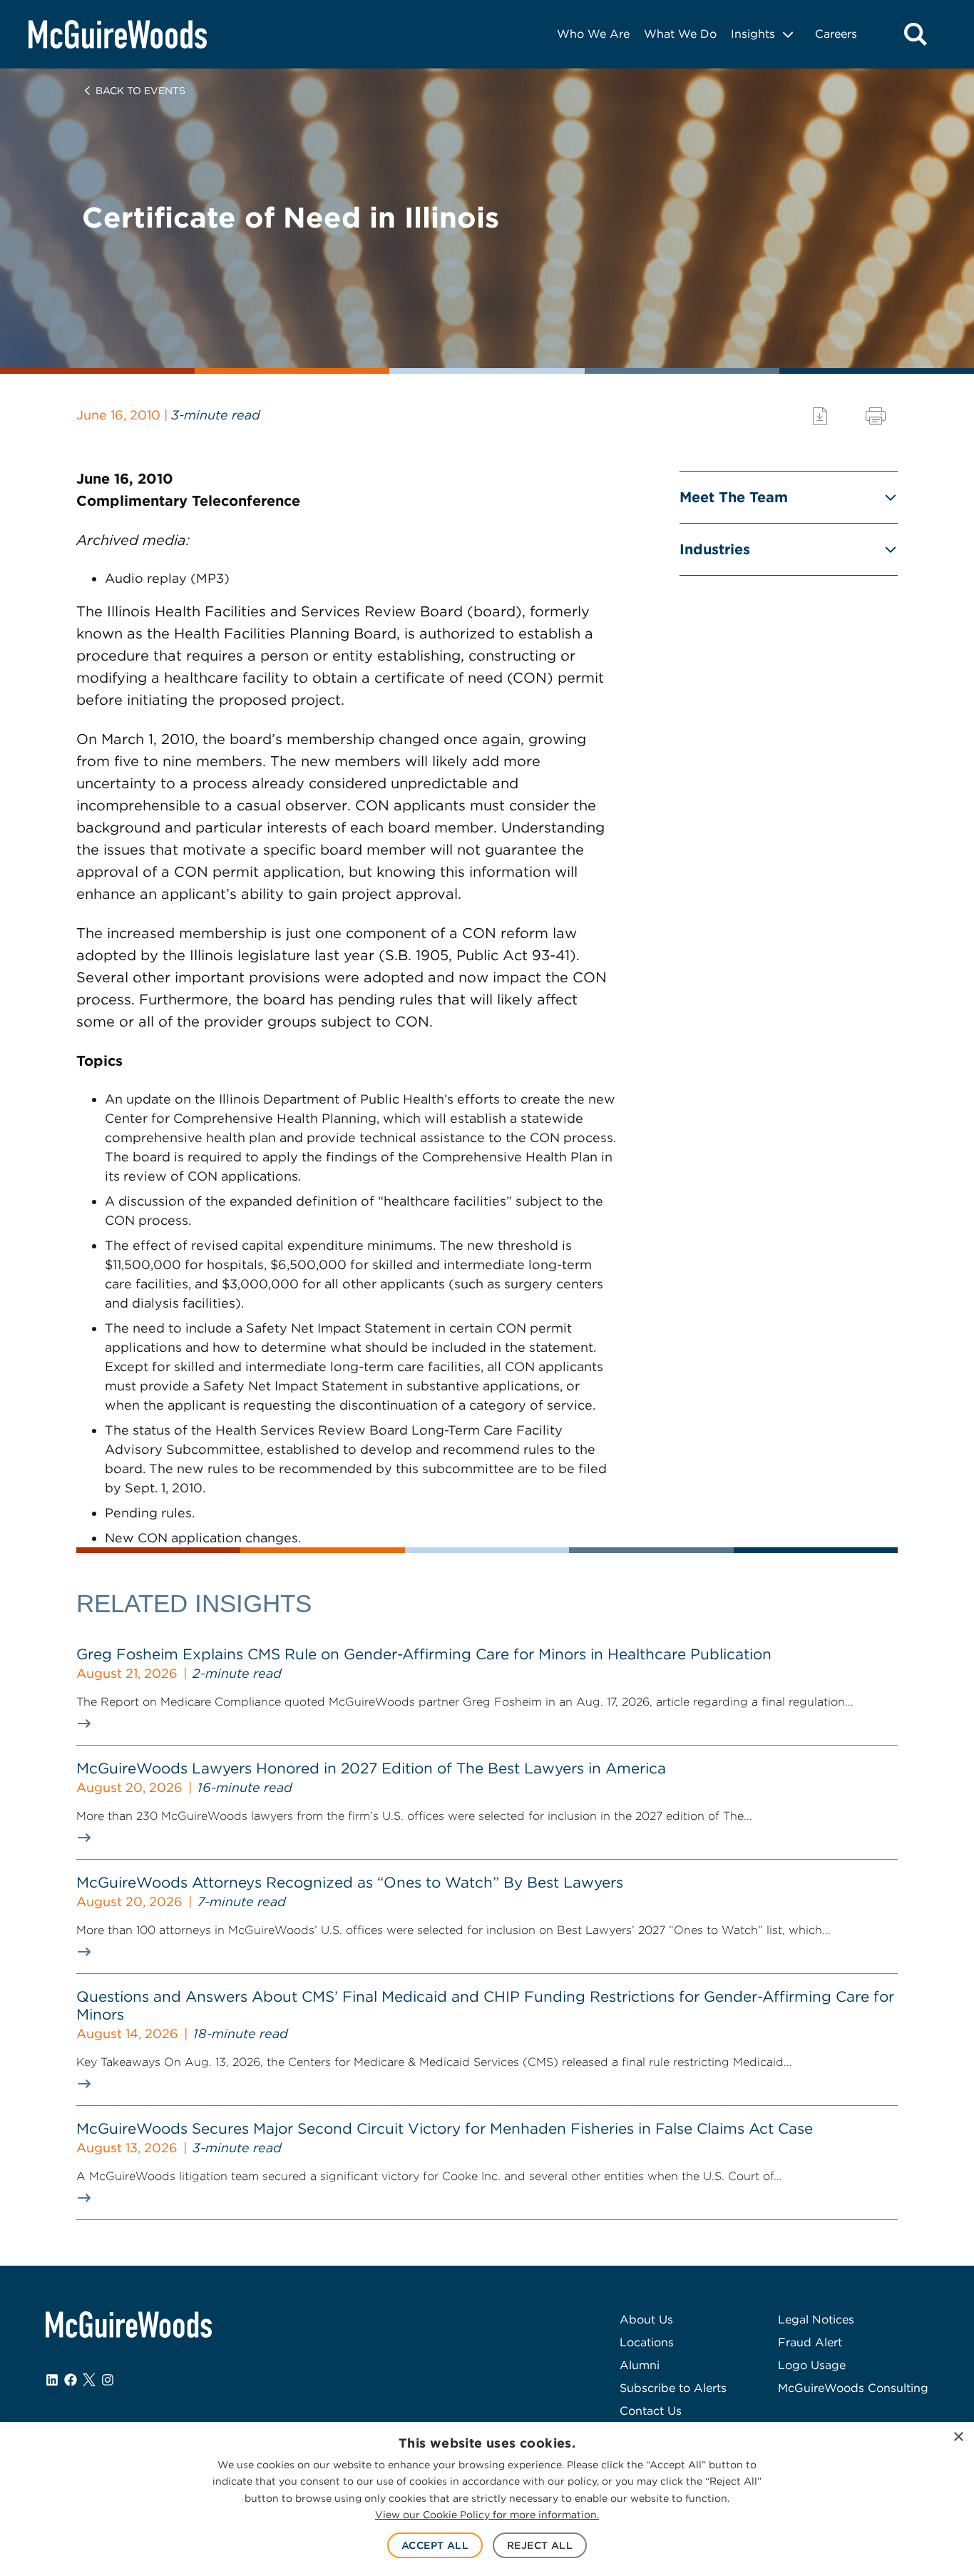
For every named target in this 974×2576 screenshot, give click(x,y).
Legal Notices (816, 2320)
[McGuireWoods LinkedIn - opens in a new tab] (52, 2380)
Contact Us (651, 2411)
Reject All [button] (540, 2545)
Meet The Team (734, 497)
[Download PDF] (820, 416)
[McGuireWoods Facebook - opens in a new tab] (71, 2380)
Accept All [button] (435, 2545)
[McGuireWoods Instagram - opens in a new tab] (108, 2380)
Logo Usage (812, 2365)
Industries (715, 549)
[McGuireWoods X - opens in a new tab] (89, 2380)
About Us (646, 2320)
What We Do (680, 34)
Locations (647, 2342)
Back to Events (140, 91)
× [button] (958, 2437)
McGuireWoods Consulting (853, 2388)
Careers (836, 34)
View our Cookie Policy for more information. (487, 2515)
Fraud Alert (810, 2342)
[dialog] (487, 2499)
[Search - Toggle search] (916, 34)
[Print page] (876, 416)
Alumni (640, 2365)
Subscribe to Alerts (673, 2388)
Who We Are (593, 34)
